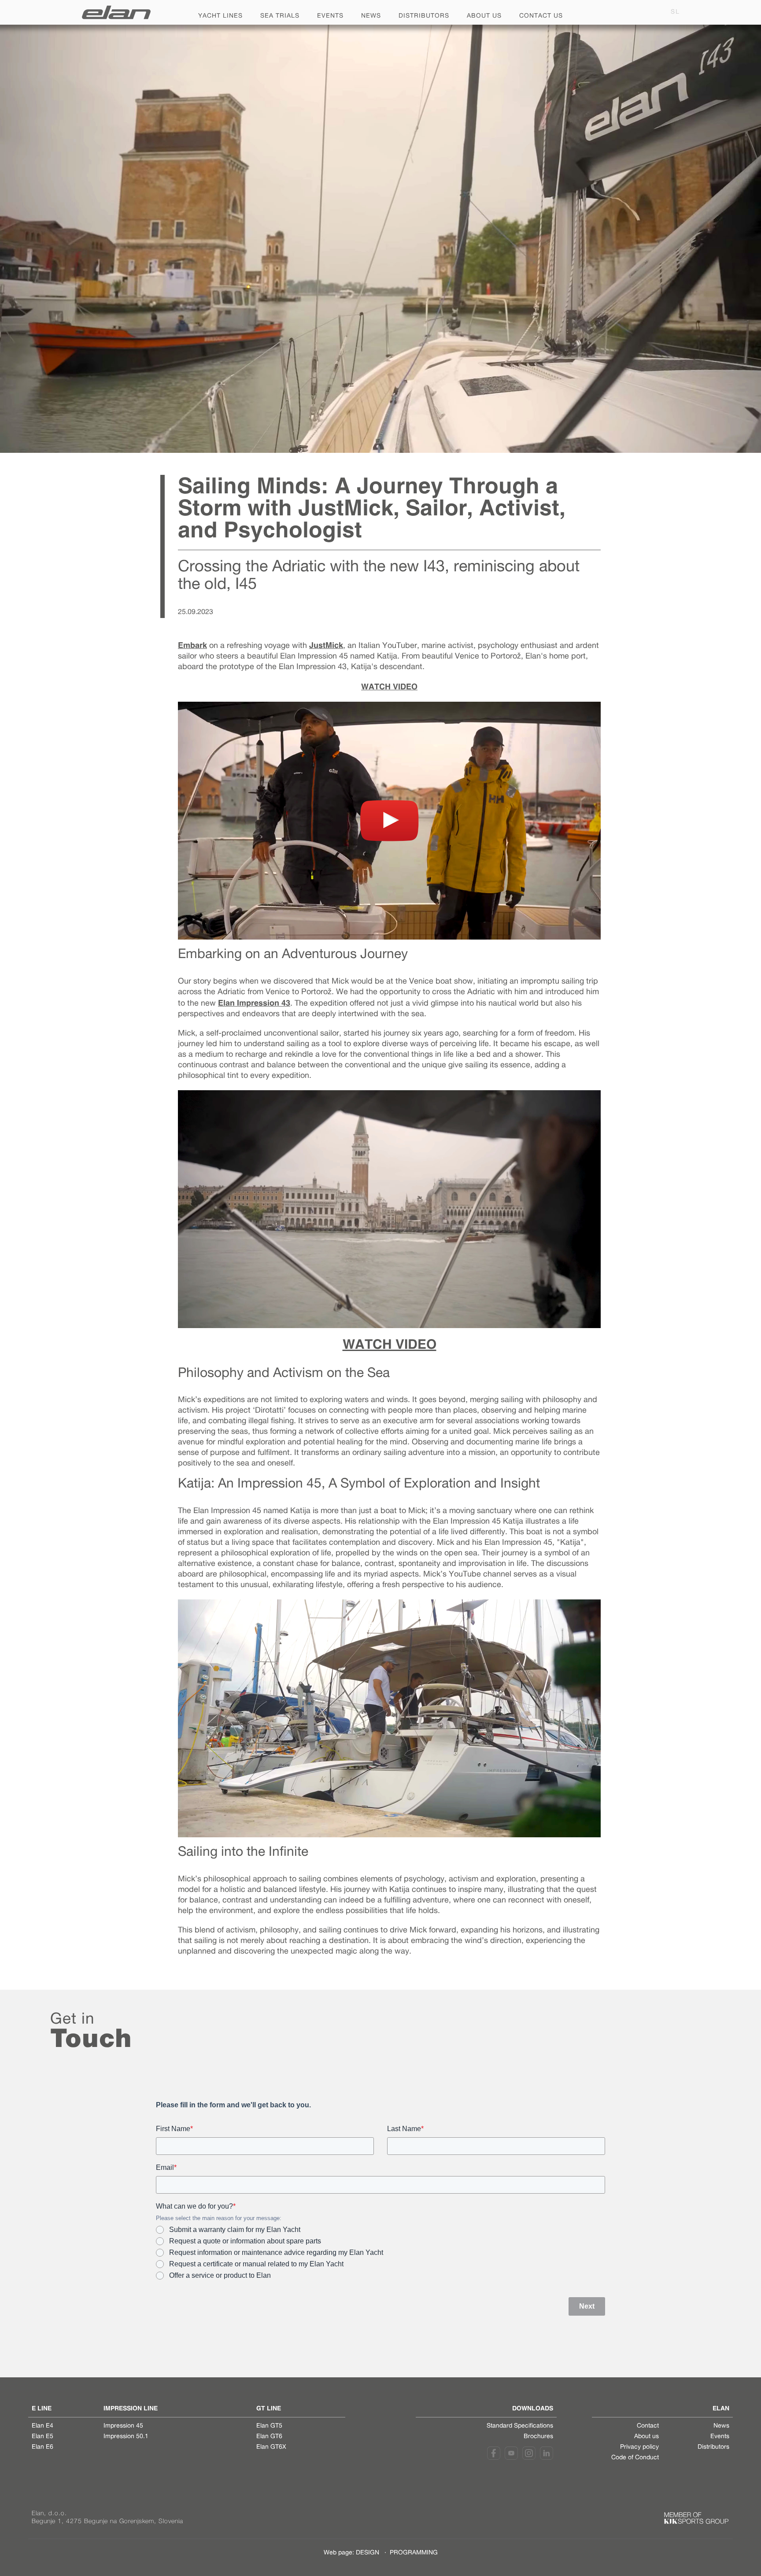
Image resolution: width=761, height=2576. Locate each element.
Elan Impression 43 (254, 1003)
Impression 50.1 (126, 2437)
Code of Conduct (635, 2458)
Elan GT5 (269, 2426)
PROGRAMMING (414, 2553)
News (371, 16)
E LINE (42, 2408)
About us (484, 16)
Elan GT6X (271, 2447)
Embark (192, 645)
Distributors (424, 16)
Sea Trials (280, 16)
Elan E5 (42, 2437)
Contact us (541, 16)
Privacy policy (639, 2447)
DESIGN (368, 2553)
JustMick (326, 645)
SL (675, 12)
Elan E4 (42, 2426)
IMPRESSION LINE (131, 2408)
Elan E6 (42, 2447)
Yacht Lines (220, 16)
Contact (648, 2426)
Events (330, 16)
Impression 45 (123, 2426)
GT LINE (269, 2408)
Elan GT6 (269, 2437)
